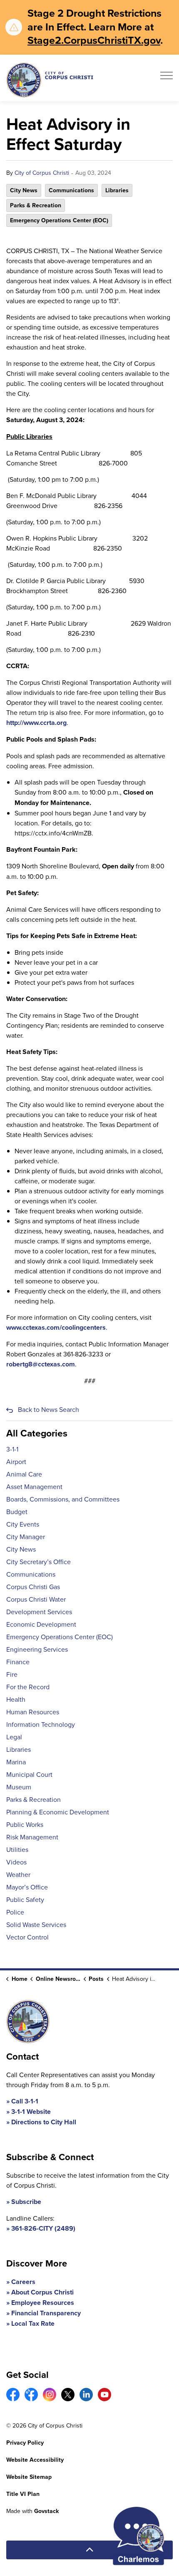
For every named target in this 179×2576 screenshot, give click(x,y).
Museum (19, 1787)
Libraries (117, 190)
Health (16, 1699)
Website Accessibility (35, 2460)
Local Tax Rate (33, 2323)
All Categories (37, 1433)
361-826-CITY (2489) (43, 2228)
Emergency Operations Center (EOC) (59, 220)
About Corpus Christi (42, 2292)
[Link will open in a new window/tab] (13, 2395)
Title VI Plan (23, 2494)
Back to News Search (48, 1409)
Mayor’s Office (27, 1887)
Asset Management (34, 1487)
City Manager (26, 1537)
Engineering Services (37, 1649)
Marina (16, 1762)
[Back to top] (89, 2550)
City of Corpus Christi (42, 173)
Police (15, 1912)
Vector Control (27, 1937)
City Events (23, 1524)
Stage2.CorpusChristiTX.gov (94, 40)
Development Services (39, 1612)
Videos (16, 1862)
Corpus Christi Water (36, 1599)
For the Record (28, 1687)
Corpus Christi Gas (33, 1587)
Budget (17, 1512)
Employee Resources (43, 2303)
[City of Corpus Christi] (50, 80)
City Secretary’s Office (39, 1562)
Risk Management (32, 1837)
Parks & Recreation (36, 205)
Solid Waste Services (36, 1924)
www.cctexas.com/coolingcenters (56, 1327)
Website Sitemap (29, 2477)
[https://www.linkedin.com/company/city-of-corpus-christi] (86, 2395)
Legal (14, 1737)
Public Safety (25, 1899)
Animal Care (24, 1474)
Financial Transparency (46, 2313)
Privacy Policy (25, 2443)
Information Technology (41, 1724)
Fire (12, 1674)
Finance (18, 1662)
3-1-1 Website (31, 2112)
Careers (23, 2282)
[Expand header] (167, 78)
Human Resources (33, 1712)
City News (24, 190)
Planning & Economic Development (58, 1812)
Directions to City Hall (44, 2122)
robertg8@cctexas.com (41, 1364)
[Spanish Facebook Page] (31, 2395)
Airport (16, 1462)
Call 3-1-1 (25, 2101)
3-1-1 (12, 1449)
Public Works (25, 1824)
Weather (18, 1874)
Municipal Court (29, 1774)
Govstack (46, 2511)
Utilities (17, 1849)
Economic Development (41, 1624)
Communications (71, 190)
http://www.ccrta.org (36, 723)
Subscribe (26, 2202)
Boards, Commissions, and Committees (63, 1499)
